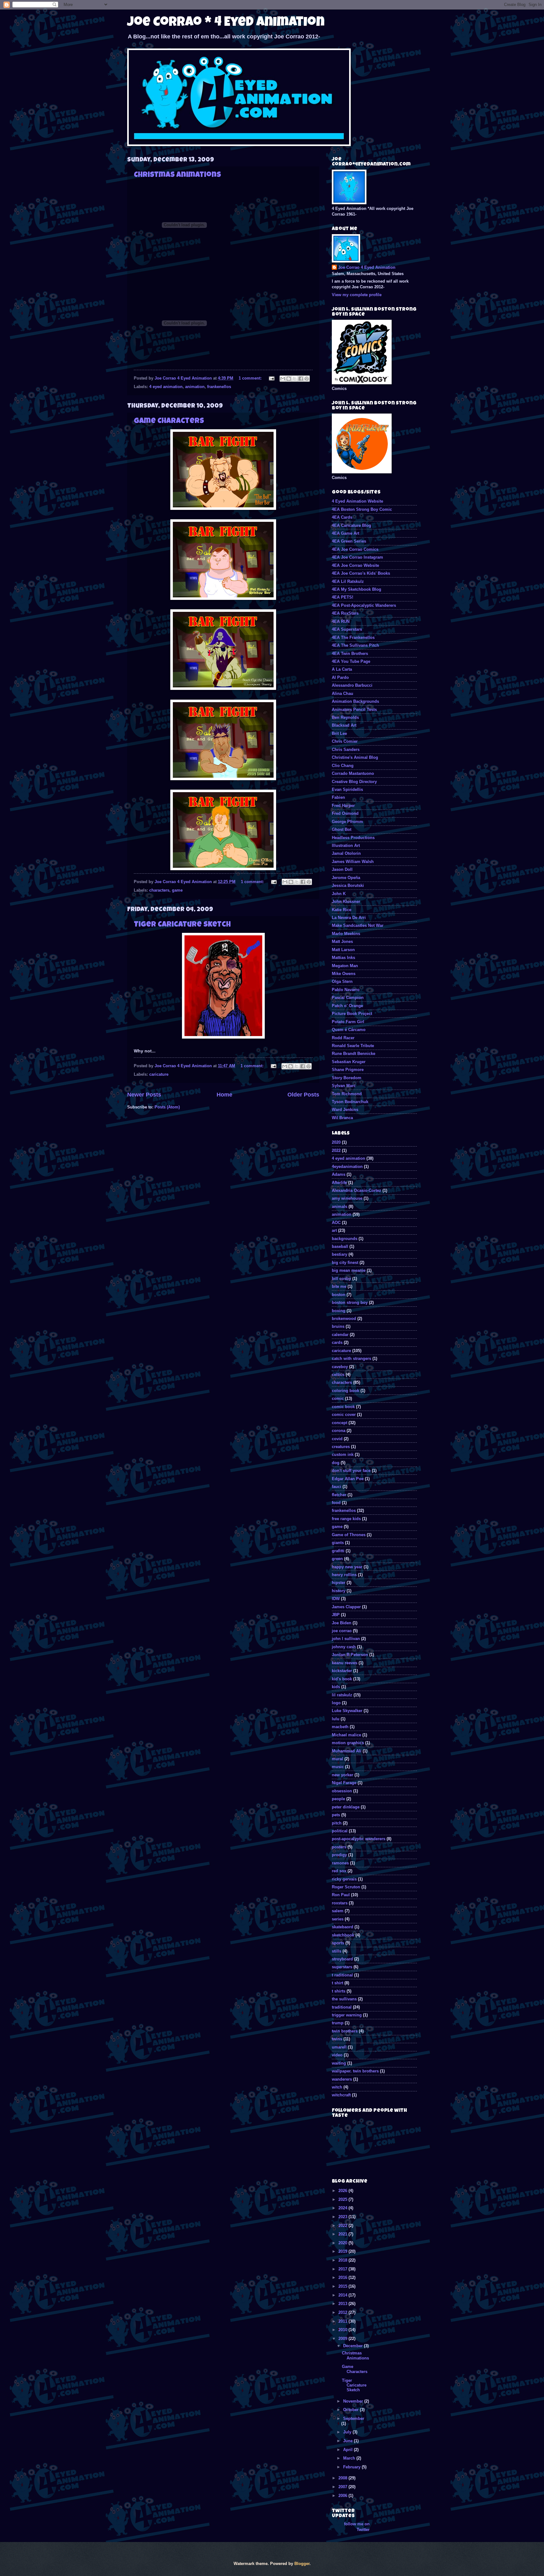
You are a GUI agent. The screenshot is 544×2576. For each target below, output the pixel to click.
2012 (343, 2312)
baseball (340, 1246)
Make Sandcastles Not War (358, 925)
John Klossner (346, 902)
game (177, 890)
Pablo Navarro (346, 990)
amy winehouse (347, 1198)
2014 (343, 2295)
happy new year (347, 1567)
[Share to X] (295, 379)
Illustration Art (346, 846)
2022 (336, 1150)
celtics (338, 1375)
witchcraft (341, 2095)
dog (336, 1463)
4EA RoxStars (345, 613)
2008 (343, 2478)
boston (339, 1295)
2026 (343, 2191)
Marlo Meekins (346, 934)
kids (336, 1687)
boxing (339, 1311)
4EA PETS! (343, 597)
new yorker (343, 1775)
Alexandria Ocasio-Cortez (357, 1190)
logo (336, 1703)
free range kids (346, 1519)
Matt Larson (343, 950)
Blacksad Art (344, 725)
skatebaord (343, 1927)
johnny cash (344, 1647)
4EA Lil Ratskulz (348, 581)
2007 (343, 2487)
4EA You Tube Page (351, 661)
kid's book (342, 1679)
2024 (343, 2208)
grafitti (338, 1551)
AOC (336, 1223)
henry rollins (344, 1575)
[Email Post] (271, 378)
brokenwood (344, 1319)
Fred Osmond (345, 813)
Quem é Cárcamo (349, 1030)
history (339, 1591)
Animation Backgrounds (355, 701)
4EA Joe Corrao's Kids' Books (361, 573)
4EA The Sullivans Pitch (355, 645)
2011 (343, 2321)
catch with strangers (351, 1358)
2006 (343, 2496)
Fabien (338, 797)
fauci (337, 1487)
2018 (343, 2260)
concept (340, 1423)
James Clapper (346, 1607)
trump (338, 2023)
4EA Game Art (346, 533)
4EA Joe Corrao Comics (355, 549)
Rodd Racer (343, 1038)
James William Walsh (353, 862)
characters (159, 890)
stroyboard (342, 1959)
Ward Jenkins (345, 1110)
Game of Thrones (349, 1535)
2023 (343, 2217)
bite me (339, 1286)
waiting (339, 2063)
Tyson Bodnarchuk (350, 1102)
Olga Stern (342, 981)
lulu (336, 1719)
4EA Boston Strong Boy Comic (362, 509)
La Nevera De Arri (349, 918)
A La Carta (342, 669)
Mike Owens (344, 974)
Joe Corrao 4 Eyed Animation (367, 267)
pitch (337, 1823)
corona (339, 1431)
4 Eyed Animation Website (357, 501)
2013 (343, 2304)
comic (338, 1398)
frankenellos (219, 387)
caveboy (340, 1367)
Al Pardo (340, 677)
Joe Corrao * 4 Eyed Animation (226, 23)
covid (337, 1439)
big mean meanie (349, 1270)
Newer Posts (144, 1095)
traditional (342, 2007)
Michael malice (346, 1735)
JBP (336, 1615)
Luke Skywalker (347, 1711)
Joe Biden (342, 1623)
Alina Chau (343, 693)
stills (337, 1951)
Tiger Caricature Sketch (182, 925)
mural (337, 1759)
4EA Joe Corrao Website (355, 565)
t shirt (337, 1983)
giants (338, 1543)
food (336, 1503)
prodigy (339, 1855)
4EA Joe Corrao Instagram (357, 557)
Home (224, 1095)
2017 (343, 2269)
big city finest (345, 1263)
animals (340, 1206)
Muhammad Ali (347, 1751)
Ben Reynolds (345, 717)
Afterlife (339, 1183)
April (348, 2450)
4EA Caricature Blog (351, 525)
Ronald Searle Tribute (353, 1046)
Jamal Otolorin (346, 853)
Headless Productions (353, 838)
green (337, 1559)
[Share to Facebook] (301, 379)
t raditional (342, 1975)
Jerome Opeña (346, 878)
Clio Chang (343, 766)
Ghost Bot (342, 829)
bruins (338, 1326)
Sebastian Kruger (349, 1062)
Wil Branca (342, 1118)
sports (338, 1943)
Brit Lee (339, 733)
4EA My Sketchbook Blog (357, 589)
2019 (343, 2251)
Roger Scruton (346, 1887)
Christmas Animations (177, 175)
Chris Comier (345, 741)
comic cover (344, 1415)
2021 (343, 2234)
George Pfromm (347, 822)
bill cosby (341, 1279)
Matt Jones (342, 941)
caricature (159, 1074)
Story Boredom (347, 1078)
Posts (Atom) (167, 1107)
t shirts (339, 1991)
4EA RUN (341, 621)
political (340, 1831)
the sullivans (344, 1999)
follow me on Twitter (357, 2527)
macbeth (340, 1727)
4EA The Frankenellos (353, 637)
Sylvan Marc (344, 1086)
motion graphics (348, 1743)
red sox (339, 1871)
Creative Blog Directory (354, 782)
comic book (343, 1407)
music (338, 1767)
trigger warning (347, 2015)
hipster (339, 1583)
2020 (336, 1142)
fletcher (339, 1495)
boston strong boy (350, 1302)
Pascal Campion (348, 998)
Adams (339, 1174)
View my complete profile (357, 295)
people (338, 1799)
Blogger (302, 2564)
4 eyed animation (166, 387)
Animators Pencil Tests (354, 710)
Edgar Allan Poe (348, 1479)
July (348, 2432)
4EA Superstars (347, 629)
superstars (342, 1967)
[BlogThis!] (289, 379)
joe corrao (342, 1631)
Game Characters (169, 421)
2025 (343, 2199)
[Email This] (283, 379)
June (348, 2441)
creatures (341, 1447)
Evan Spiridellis (347, 789)
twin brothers (345, 2031)
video (337, 2055)
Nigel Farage (344, 1783)
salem (338, 1911)
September (354, 2418)
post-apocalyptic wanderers (359, 1839)
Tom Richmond (347, 1094)
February (352, 2467)
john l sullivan (346, 1639)
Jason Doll (342, 869)
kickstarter (342, 1671)
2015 (343, 2286)
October (351, 2410)
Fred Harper (343, 806)
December (354, 2346)
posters (339, 1847)
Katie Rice (342, 910)
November (354, 2401)
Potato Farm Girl (348, 1022)
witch (337, 2087)
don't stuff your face (351, 1471)
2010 (343, 2330)
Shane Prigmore (348, 1070)
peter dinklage (346, 1807)
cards (337, 1342)
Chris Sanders (346, 750)
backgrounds (345, 1239)
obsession (342, 1791)
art (334, 1230)
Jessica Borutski (348, 885)
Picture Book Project (352, 1014)
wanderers (342, 2079)
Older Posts (303, 1095)
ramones (340, 1863)
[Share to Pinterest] (307, 379)
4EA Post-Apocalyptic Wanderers (364, 605)
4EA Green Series (349, 541)
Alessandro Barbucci (352, 685)
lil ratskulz (342, 1695)
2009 (343, 2339)
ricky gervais (344, 1879)
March (350, 2458)
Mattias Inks (343, 958)
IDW (336, 1599)
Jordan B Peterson (350, 1655)
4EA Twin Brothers (350, 654)
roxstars (340, 1903)
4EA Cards (342, 517)
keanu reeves (345, 1663)
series (338, 1919)
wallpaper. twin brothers (355, 2071)
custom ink (343, 1454)
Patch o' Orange (347, 1006)
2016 (343, 2277)
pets (336, 1815)
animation (195, 387)
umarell (339, 2047)
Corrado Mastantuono (353, 773)
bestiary (340, 1254)
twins (337, 2039)
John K (339, 894)
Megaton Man (345, 966)
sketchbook (343, 1935)
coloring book (346, 1391)
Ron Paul (341, 1895)
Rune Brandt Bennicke (354, 1054)
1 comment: (251, 378)
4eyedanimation (347, 1167)
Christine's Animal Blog (355, 757)
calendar (340, 1335)
